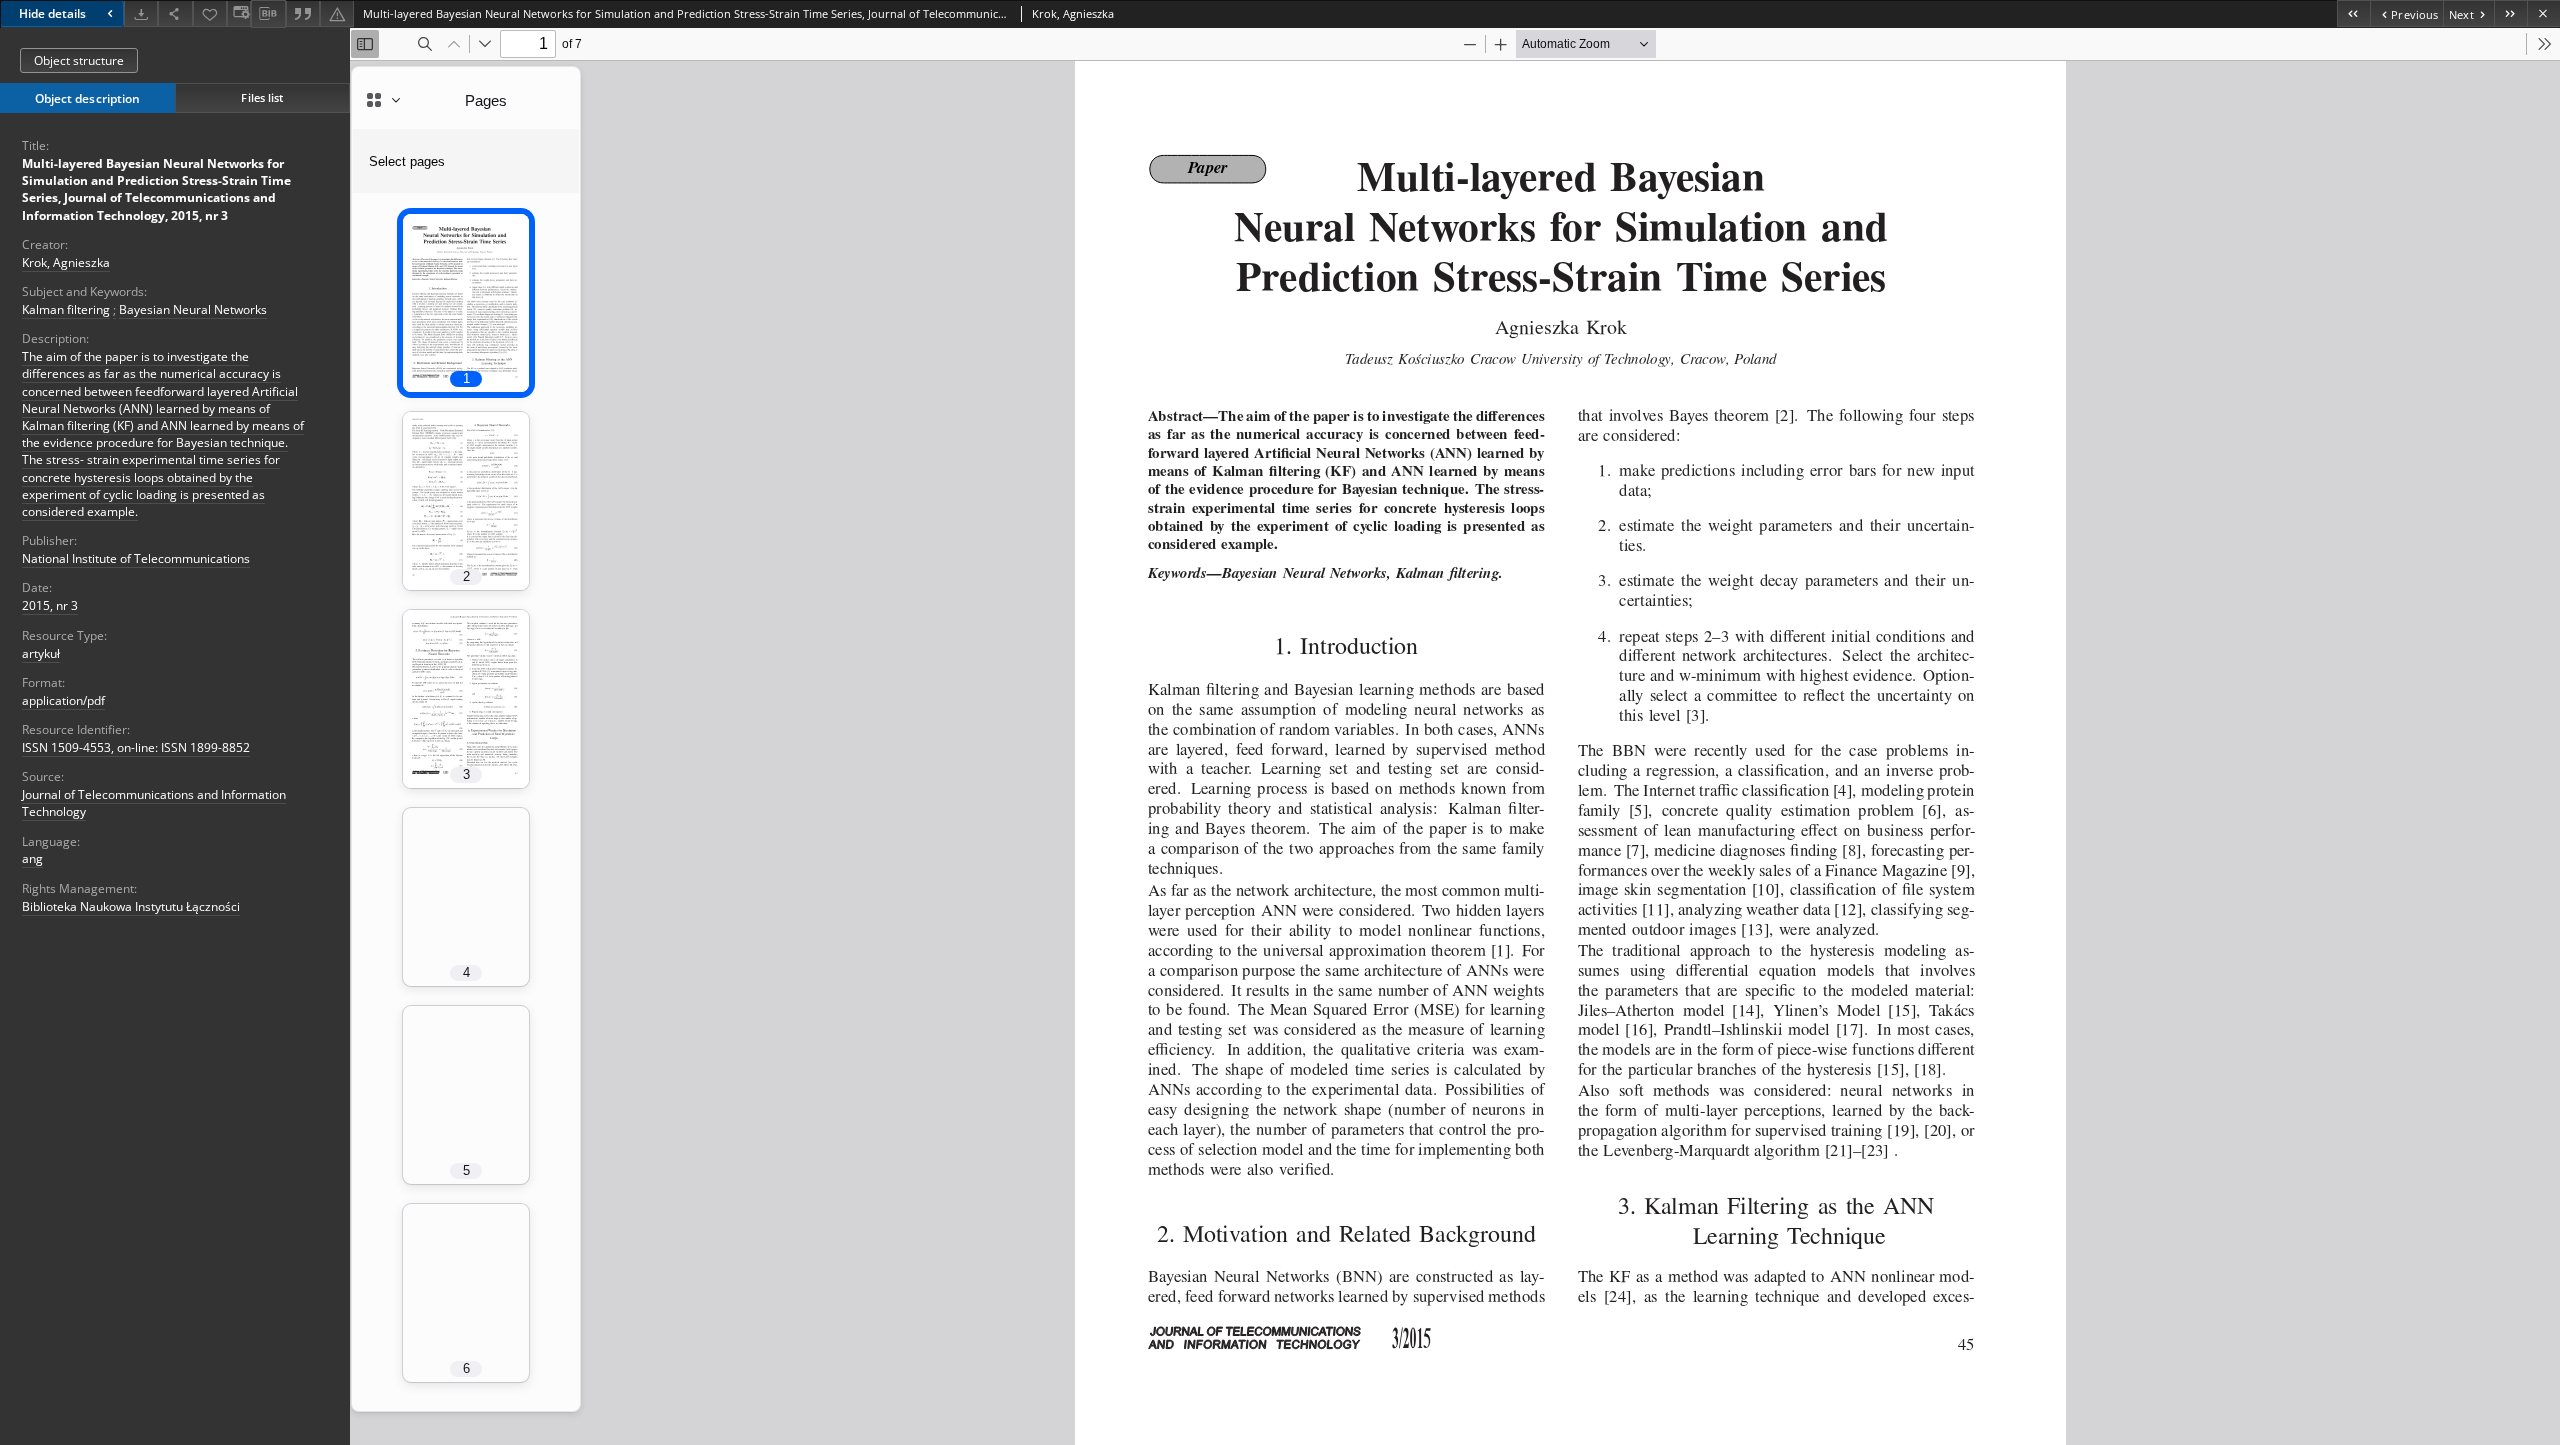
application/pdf (63, 700)
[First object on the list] (2353, 13)
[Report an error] (337, 13)
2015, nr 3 (50, 605)
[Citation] (303, 13)
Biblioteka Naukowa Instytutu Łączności (131, 906)
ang (32, 858)
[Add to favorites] (210, 13)
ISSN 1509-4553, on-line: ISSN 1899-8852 (136, 747)
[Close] (2543, 13)
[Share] (175, 13)
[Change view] (239, 13)
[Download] (141, 13)
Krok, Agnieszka (66, 262)
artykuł (41, 653)
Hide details (52, 13)
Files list (262, 97)
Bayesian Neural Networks (193, 309)
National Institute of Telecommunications (136, 558)
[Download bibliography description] (268, 14)
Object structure (79, 60)
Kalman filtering (66, 309)
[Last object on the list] (2510, 13)
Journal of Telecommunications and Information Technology (154, 803)
